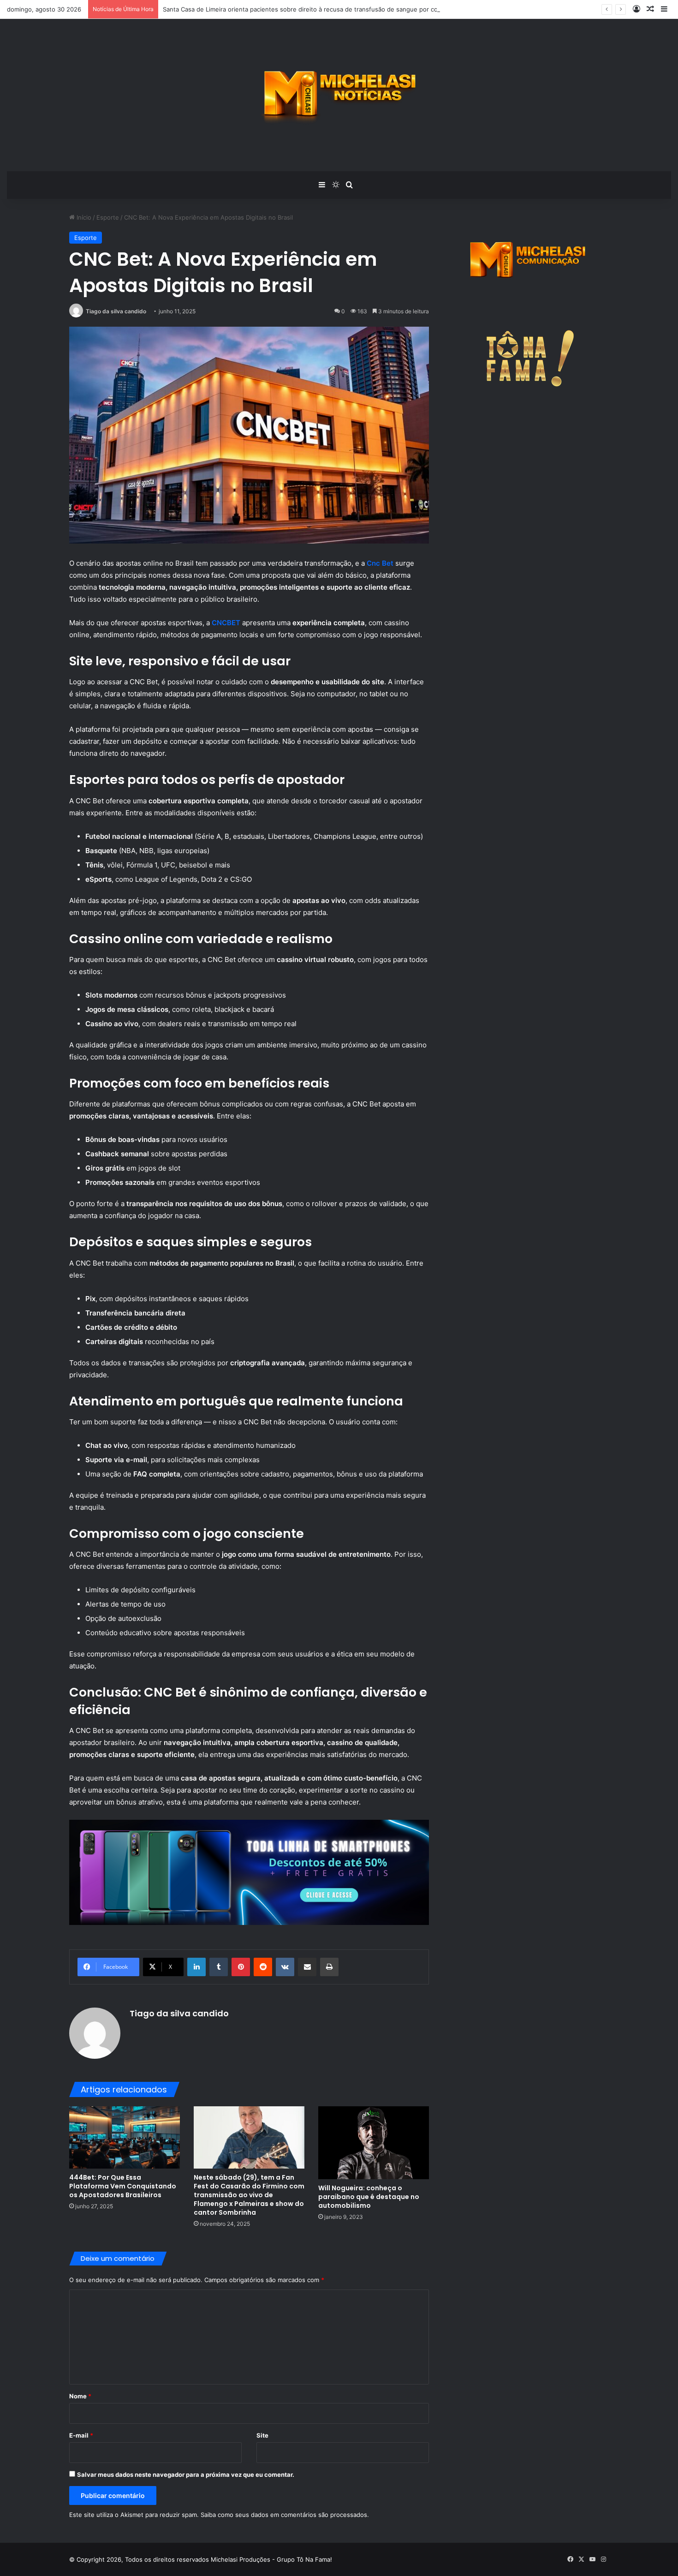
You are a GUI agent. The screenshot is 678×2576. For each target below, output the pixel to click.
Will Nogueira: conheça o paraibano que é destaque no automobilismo (369, 2197)
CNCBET (226, 623)
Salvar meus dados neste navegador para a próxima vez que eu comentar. (186, 2474)
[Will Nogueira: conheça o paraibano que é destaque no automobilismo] (374, 2143)
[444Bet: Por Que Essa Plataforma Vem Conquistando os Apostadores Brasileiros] (125, 2137)
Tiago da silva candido (116, 311)
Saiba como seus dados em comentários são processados (284, 2515)
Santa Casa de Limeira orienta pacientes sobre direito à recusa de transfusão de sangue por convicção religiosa (324, 9)
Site (262, 2435)
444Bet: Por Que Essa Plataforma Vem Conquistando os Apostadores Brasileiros (123, 2186)
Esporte (108, 217)
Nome (80, 2396)
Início (83, 217)
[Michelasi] (339, 95)
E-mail (81, 2435)
